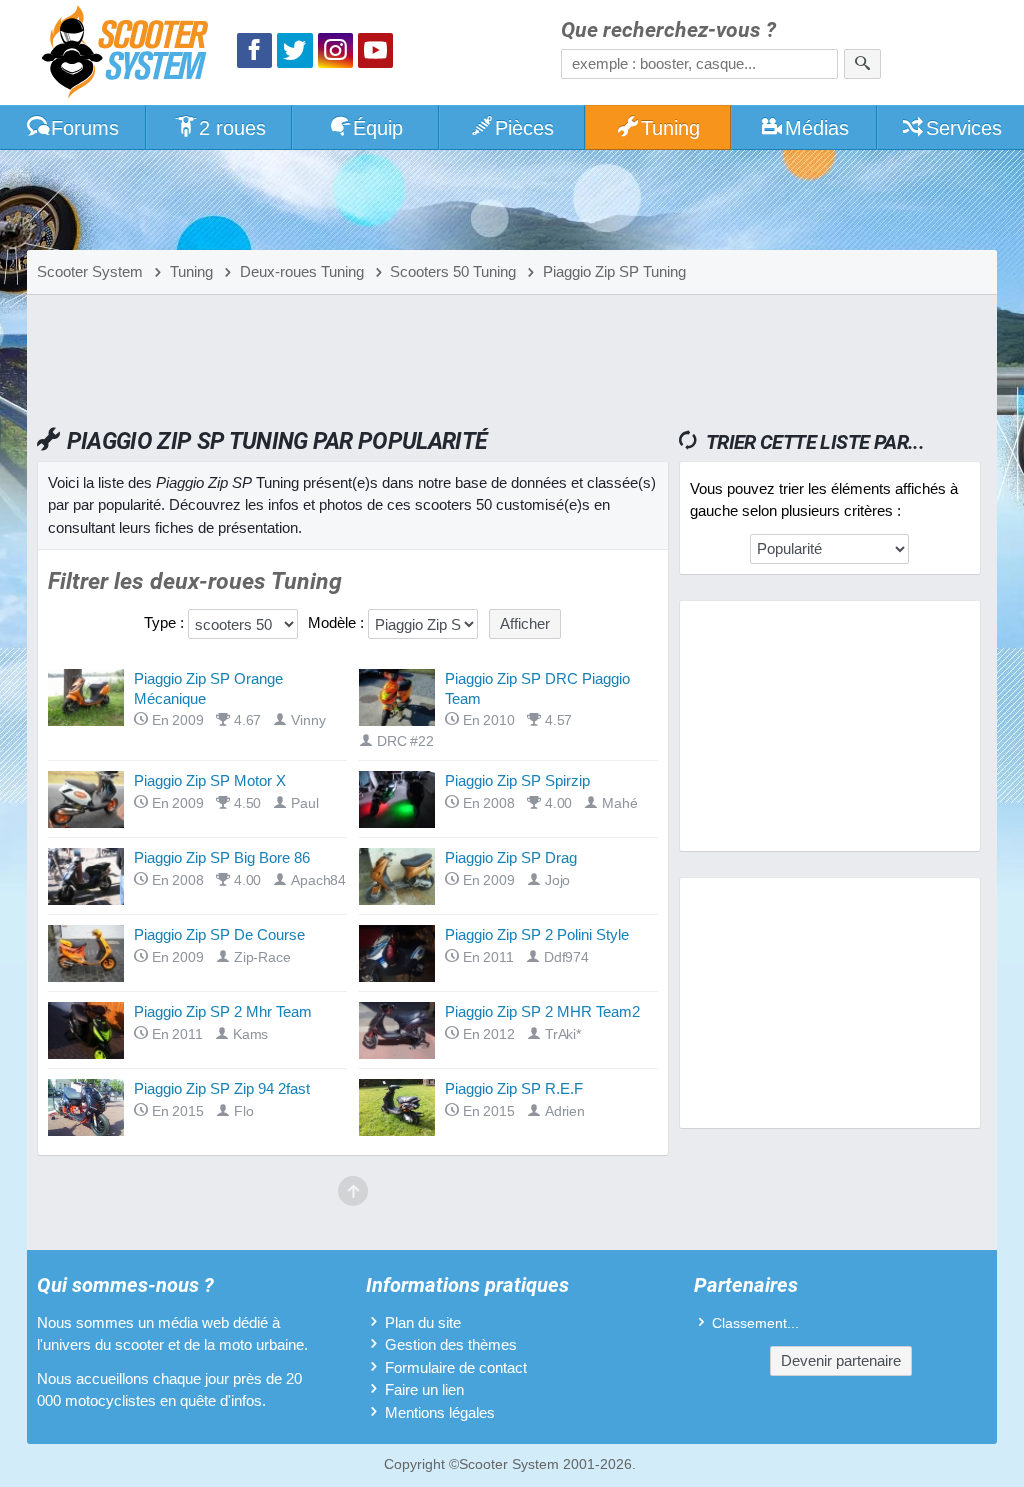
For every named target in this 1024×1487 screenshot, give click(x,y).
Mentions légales (440, 1412)
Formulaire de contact (456, 1367)
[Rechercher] (862, 64)
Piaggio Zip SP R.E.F (514, 1088)
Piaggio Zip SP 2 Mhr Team (223, 1011)
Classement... (755, 1323)
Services (964, 128)
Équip (378, 128)
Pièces (524, 128)
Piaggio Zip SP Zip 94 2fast (222, 1088)
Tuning (670, 128)
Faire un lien (424, 1389)
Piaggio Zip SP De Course (219, 934)
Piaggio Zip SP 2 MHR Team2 (542, 1011)
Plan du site (423, 1322)
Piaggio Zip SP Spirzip (517, 780)
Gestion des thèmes (451, 1344)
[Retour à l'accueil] (130, 54)
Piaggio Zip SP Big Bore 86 (222, 857)
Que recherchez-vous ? (668, 30)
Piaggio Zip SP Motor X (210, 780)
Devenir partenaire (841, 1360)
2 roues (232, 128)
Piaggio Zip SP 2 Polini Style (537, 934)
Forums (85, 128)
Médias (817, 128)
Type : (164, 622)
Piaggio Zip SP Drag (511, 857)
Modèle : (336, 622)
